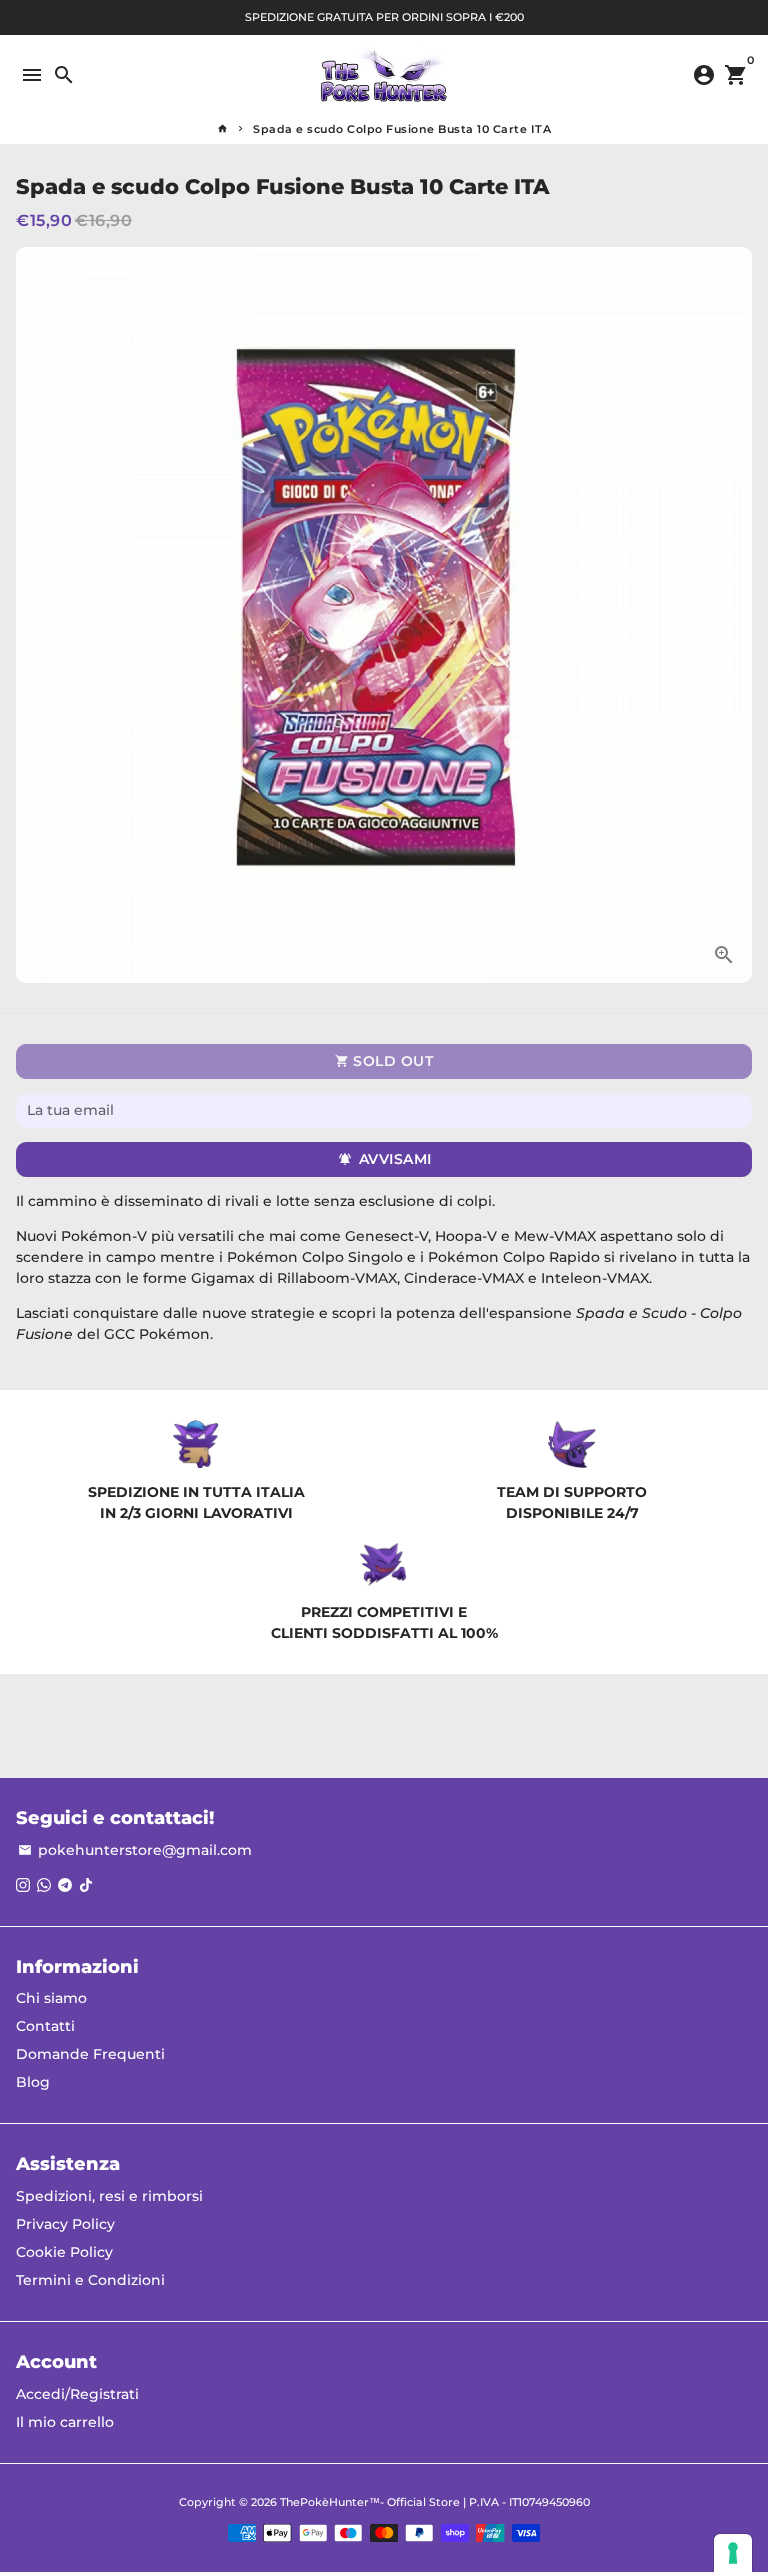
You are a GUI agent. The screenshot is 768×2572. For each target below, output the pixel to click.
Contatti (45, 2026)
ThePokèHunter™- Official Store (370, 2502)
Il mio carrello (65, 2422)
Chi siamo (51, 1998)
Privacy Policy (65, 2224)
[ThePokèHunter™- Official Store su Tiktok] (86, 1885)
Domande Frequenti (90, 2054)
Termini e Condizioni (90, 2280)
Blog (33, 2082)
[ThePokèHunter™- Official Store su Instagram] (23, 1885)
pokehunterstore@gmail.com (135, 1850)
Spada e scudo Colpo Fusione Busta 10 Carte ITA (402, 129)
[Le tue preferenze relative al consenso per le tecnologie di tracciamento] (733, 2553)
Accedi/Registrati (77, 2394)
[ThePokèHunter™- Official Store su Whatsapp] (44, 1885)
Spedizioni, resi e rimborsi (109, 2196)
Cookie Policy (64, 2252)
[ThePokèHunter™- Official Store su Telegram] (65, 1885)
